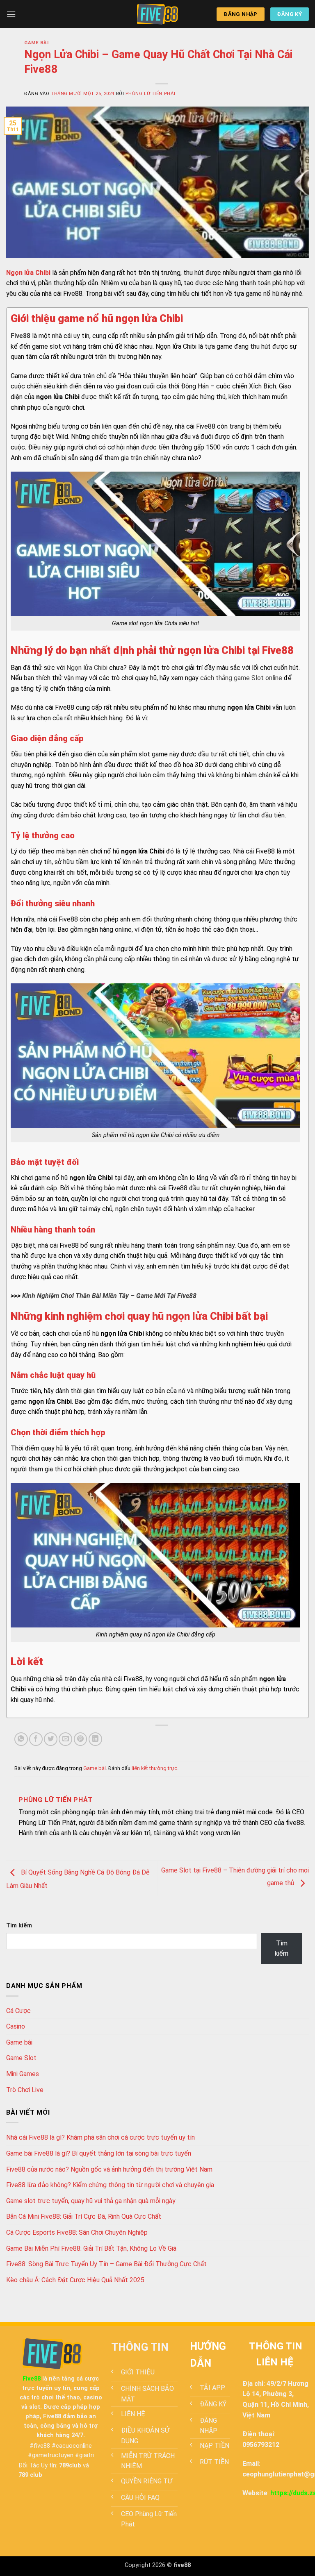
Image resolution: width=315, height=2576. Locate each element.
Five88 (21, 336)
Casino (16, 2026)
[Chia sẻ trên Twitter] (51, 1739)
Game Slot (21, 2058)
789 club (30, 2475)
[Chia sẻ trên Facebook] (36, 1739)
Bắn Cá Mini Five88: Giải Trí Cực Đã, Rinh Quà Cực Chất (84, 2216)
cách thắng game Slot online (241, 678)
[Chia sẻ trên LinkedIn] (95, 1739)
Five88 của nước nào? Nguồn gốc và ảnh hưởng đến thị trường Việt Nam (109, 2169)
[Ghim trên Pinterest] (81, 1739)
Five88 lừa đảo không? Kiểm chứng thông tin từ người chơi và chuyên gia (110, 2185)
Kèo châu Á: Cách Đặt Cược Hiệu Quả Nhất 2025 (75, 2280)
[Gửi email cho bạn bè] (65, 1739)
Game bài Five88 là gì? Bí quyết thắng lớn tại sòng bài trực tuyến (99, 2153)
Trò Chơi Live (25, 2090)
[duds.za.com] (157, 14)
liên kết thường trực (154, 1768)
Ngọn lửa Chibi (87, 668)
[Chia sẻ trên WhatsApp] (21, 1739)
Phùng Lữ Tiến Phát (151, 94)
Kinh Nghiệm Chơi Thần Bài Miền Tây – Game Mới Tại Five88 (109, 1296)
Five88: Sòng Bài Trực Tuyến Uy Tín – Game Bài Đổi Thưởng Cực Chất (106, 2264)
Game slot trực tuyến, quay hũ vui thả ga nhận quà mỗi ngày (91, 2201)
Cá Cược (18, 2011)
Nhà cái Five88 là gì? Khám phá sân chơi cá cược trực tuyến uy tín (100, 2137)
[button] (11, 14)
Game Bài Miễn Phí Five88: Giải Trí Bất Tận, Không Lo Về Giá (91, 2248)
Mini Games (23, 2074)
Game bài (36, 43)
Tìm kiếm (19, 1926)
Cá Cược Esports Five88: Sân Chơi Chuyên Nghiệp (77, 2232)
